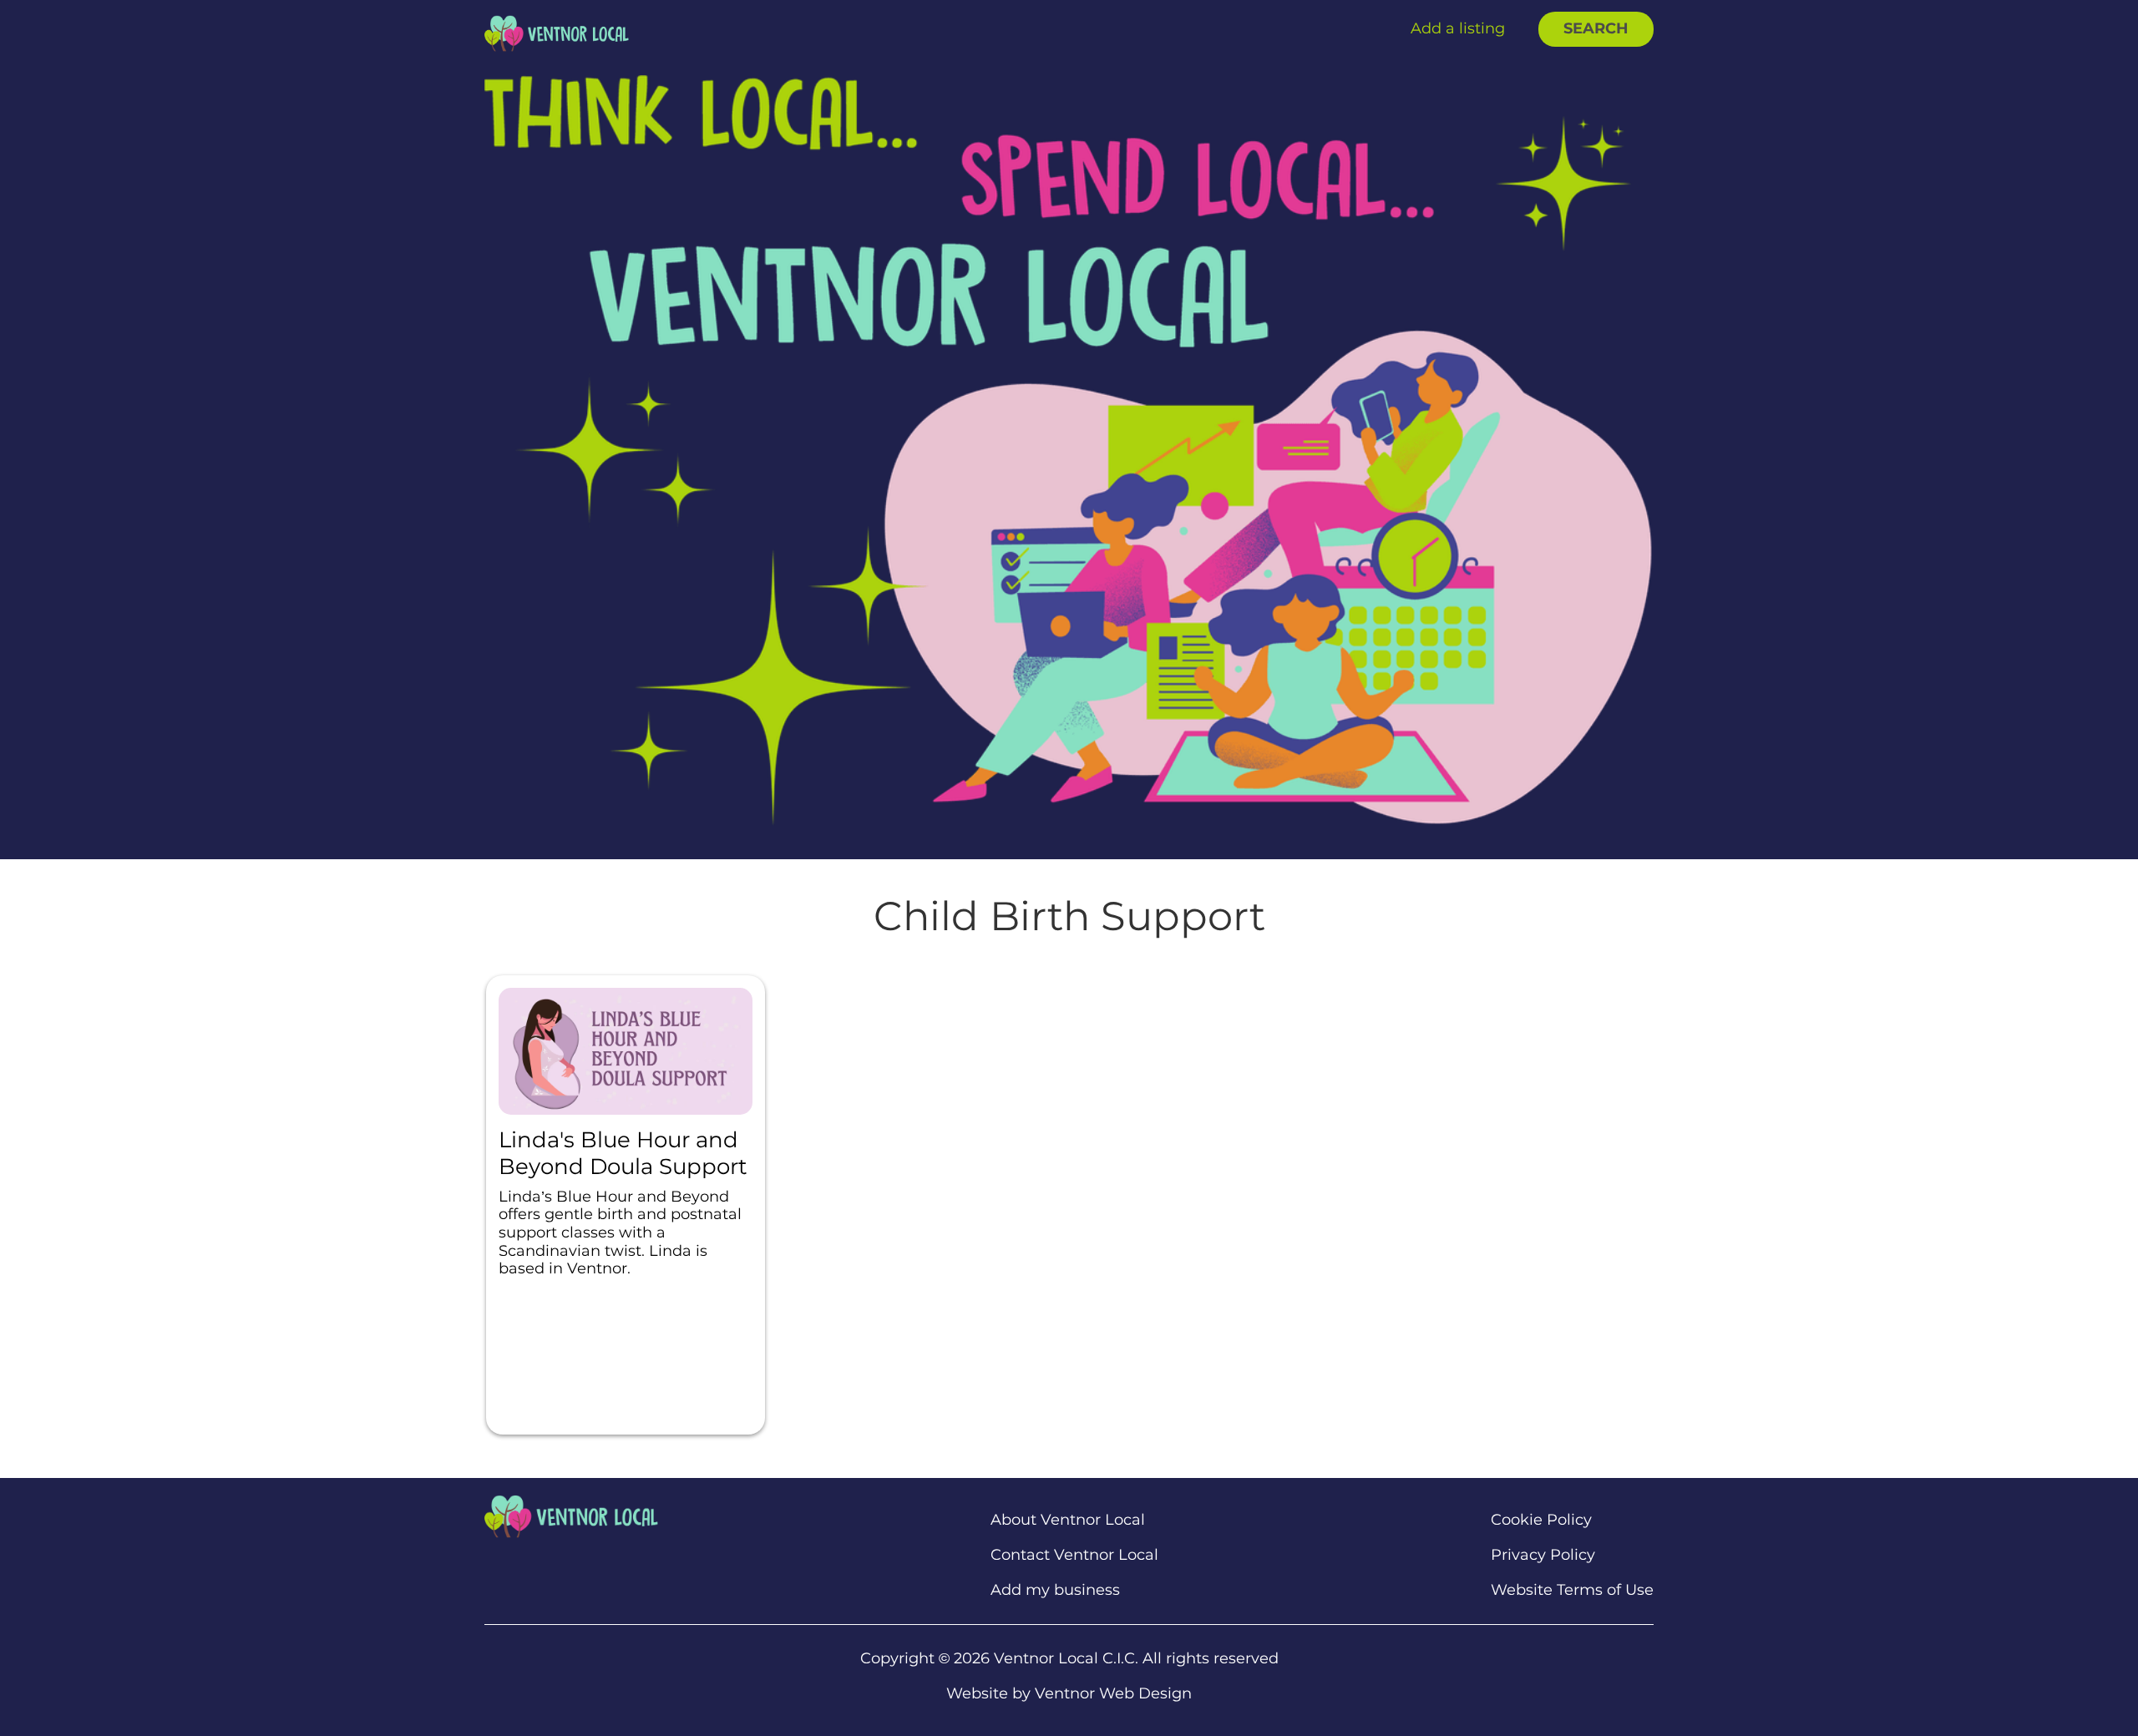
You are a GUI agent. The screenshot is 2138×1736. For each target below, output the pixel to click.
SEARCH (1596, 28)
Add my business (1055, 1590)
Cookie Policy (1541, 1520)
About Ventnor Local (1068, 1520)
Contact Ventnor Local (1074, 1555)
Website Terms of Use (1572, 1590)
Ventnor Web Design (1113, 1693)
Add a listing (1458, 28)
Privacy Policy (1543, 1555)
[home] (557, 33)
